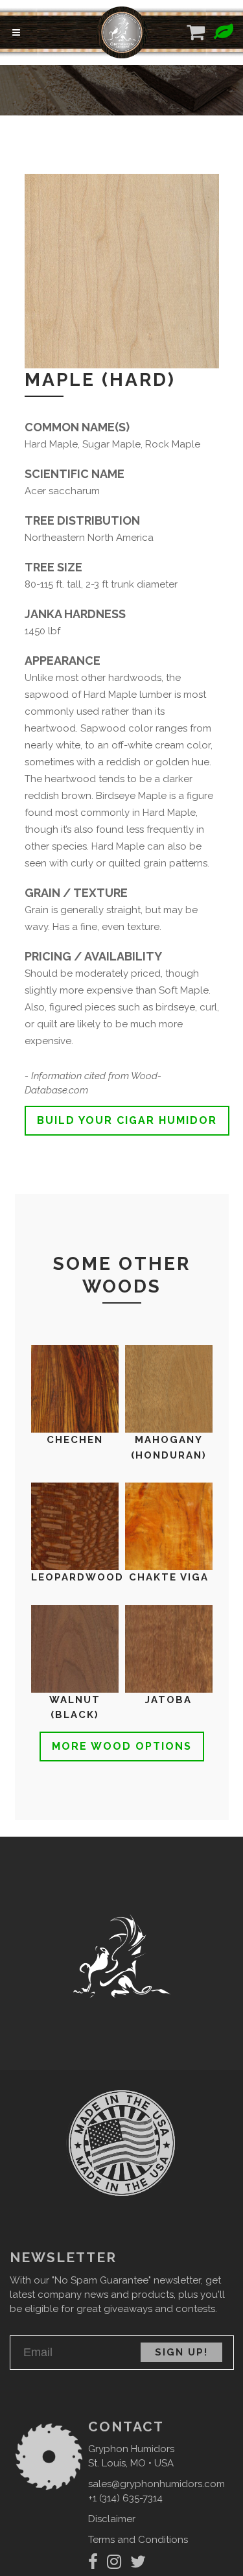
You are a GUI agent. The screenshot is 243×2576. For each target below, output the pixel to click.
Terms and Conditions (138, 2540)
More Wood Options (122, 1746)
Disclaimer (112, 2519)
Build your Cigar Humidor (127, 1120)
